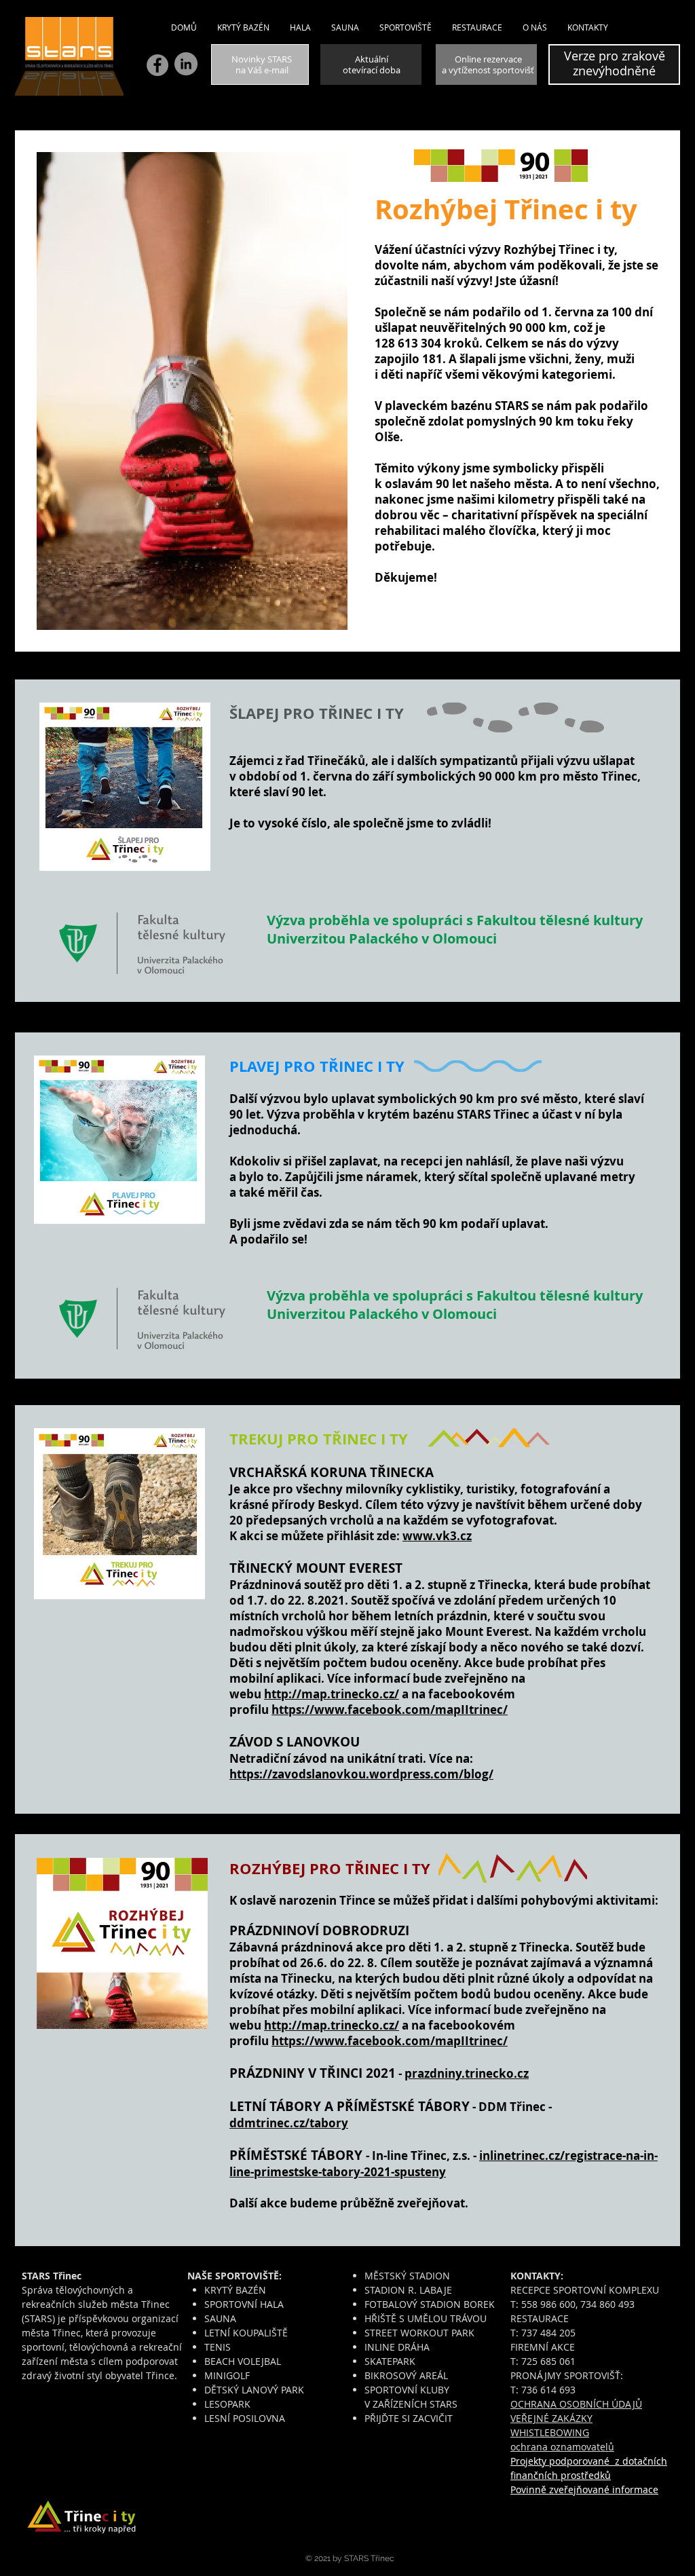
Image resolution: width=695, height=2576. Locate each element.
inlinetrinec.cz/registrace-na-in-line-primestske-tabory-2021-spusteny (444, 2164)
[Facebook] (157, 65)
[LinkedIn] (186, 64)
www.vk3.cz (437, 1536)
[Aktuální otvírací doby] (371, 64)
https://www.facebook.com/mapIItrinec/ (390, 1710)
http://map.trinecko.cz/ (332, 1694)
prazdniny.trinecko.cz (467, 2073)
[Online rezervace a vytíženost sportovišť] (486, 64)
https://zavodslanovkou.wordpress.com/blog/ (361, 1774)
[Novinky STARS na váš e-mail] (260, 64)
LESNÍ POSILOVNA (245, 2418)
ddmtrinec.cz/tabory (289, 2123)
